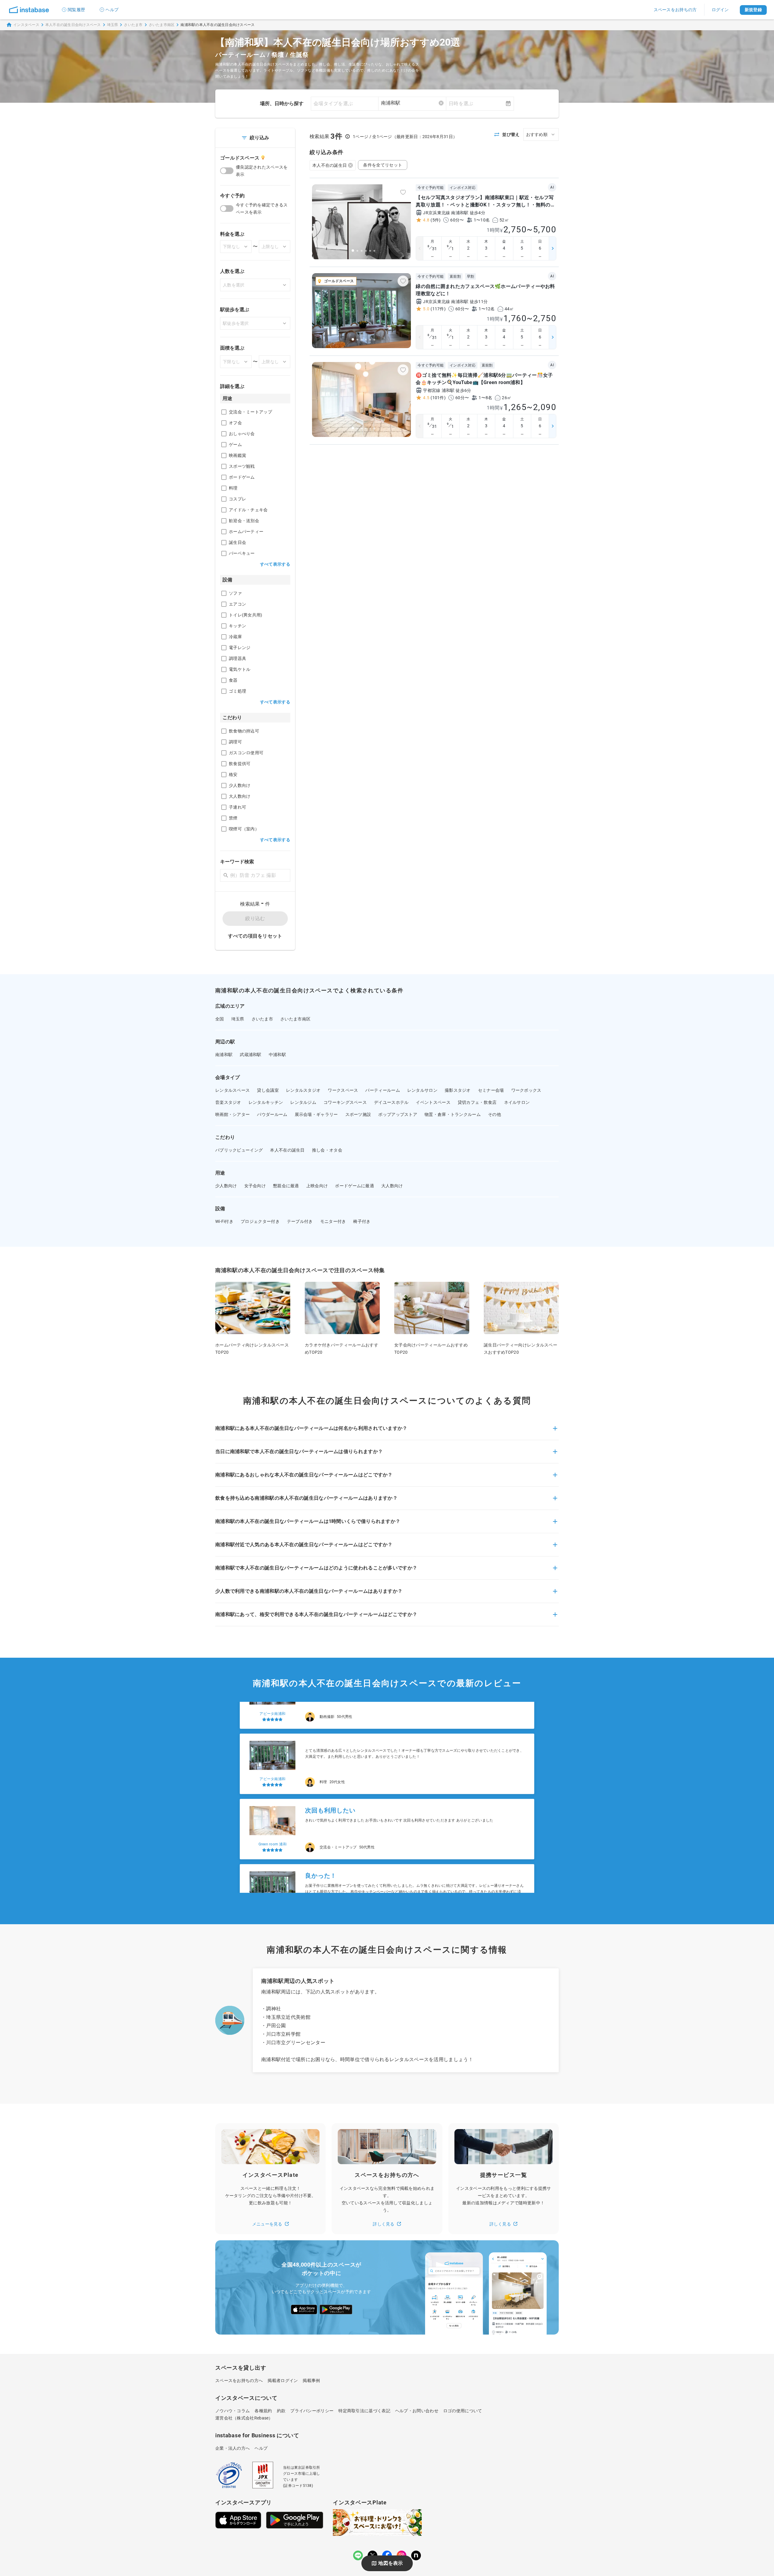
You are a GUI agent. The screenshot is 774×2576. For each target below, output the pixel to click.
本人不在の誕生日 (330, 165)
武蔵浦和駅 (251, 1055)
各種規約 (263, 2411)
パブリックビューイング (239, 1150)
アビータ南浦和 (272, 1736)
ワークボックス (526, 1090)
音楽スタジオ (228, 1102)
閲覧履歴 (76, 10)
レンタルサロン (422, 1090)
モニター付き (333, 1221)
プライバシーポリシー (312, 2411)
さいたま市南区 (162, 25)
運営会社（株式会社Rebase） (244, 2418)
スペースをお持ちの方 (675, 10)
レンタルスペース (233, 1090)
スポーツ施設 (358, 1114)
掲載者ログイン (283, 2380)
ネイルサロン (517, 1102)
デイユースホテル (391, 1102)
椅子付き (362, 1221)
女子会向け (255, 1186)
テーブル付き (300, 1221)
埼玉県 (113, 25)
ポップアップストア (398, 1114)
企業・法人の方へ (233, 2448)
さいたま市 (133, 25)
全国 (220, 1019)
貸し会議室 (268, 1090)
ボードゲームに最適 (354, 1186)
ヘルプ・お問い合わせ (417, 2411)
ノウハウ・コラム (233, 2411)
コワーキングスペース (345, 1102)
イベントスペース (433, 1102)
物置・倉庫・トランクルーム (453, 1114)
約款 (281, 2411)
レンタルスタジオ (303, 1090)
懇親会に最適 (286, 1186)
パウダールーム (272, 1114)
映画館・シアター (233, 1114)
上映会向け (317, 1186)
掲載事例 (311, 2380)
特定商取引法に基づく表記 (364, 2411)
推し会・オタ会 (327, 1150)
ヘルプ (112, 10)
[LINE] (358, 2555)
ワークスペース (343, 1090)
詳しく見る (384, 2224)
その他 (494, 1114)
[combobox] (412, 103)
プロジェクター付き (260, 1221)
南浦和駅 (224, 1055)
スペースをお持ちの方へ (239, 2380)
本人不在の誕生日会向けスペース (73, 25)
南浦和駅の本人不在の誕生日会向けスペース (218, 25)
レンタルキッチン (266, 1102)
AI (552, 187)
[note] (416, 2555)
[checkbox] (224, 412)
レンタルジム (303, 1102)
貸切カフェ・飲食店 (477, 1102)
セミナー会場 (491, 1090)
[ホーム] (29, 10)
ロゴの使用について (463, 2411)
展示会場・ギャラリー (316, 1114)
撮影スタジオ (458, 1090)
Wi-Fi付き (224, 1221)
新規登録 (753, 10)
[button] (387, 1432)
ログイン (720, 10)
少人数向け (226, 1186)
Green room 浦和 (273, 1801)
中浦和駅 (277, 1055)
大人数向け (392, 1186)
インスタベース (26, 25)
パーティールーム (382, 1090)
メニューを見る (267, 2224)
